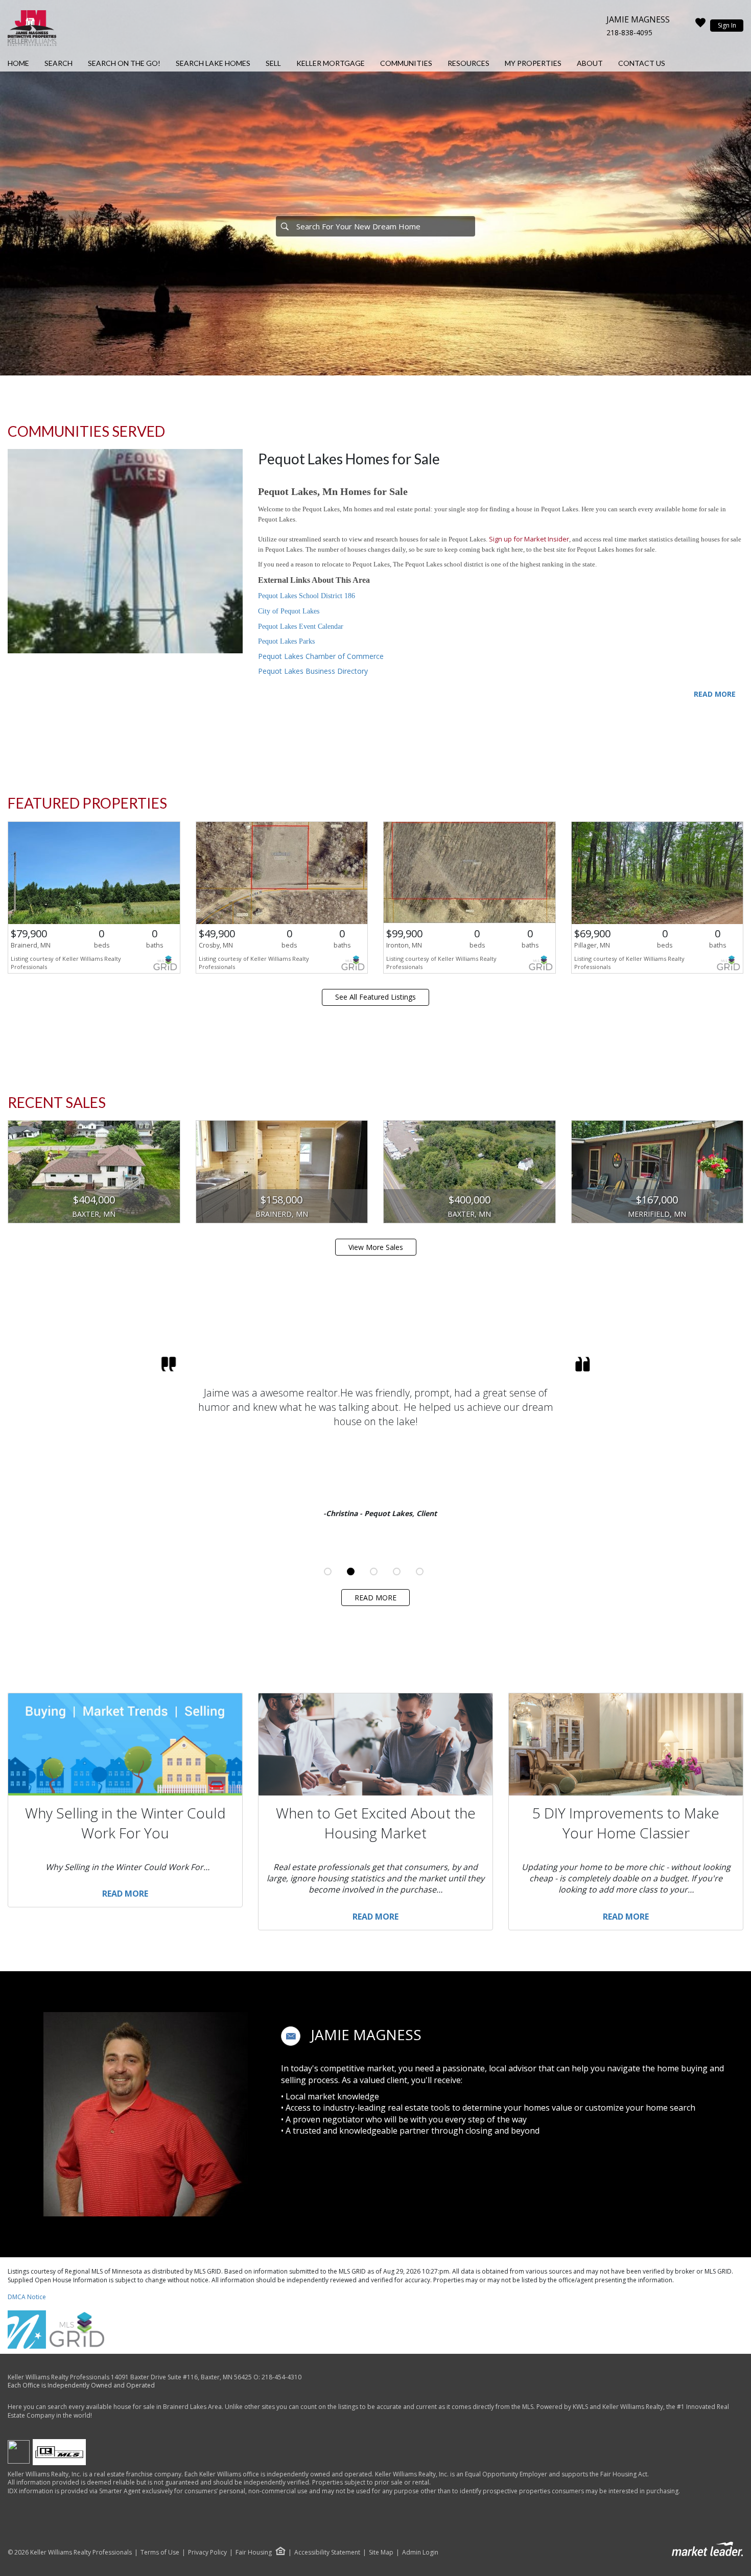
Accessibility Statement (327, 2553)
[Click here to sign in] (700, 26)
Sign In (727, 25)
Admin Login (420, 2553)
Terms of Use (160, 2553)
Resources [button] (468, 63)
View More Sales (376, 1247)
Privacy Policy (207, 2553)
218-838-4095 (629, 32)
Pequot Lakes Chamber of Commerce (321, 656)
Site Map (381, 2553)
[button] (291, 2036)
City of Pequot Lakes (289, 611)
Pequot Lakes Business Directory (313, 671)
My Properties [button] (533, 63)
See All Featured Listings (375, 997)
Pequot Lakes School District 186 (307, 596)
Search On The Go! (124, 63)
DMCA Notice (27, 2297)
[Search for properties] (285, 226)
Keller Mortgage (331, 63)
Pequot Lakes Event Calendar (301, 627)
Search (58, 63)
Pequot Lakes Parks (286, 641)
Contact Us (642, 63)
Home (18, 63)
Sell (273, 63)
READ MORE (715, 694)
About (590, 63)
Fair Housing (254, 2552)
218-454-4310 (281, 2377)
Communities (406, 63)
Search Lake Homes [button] (213, 63)
